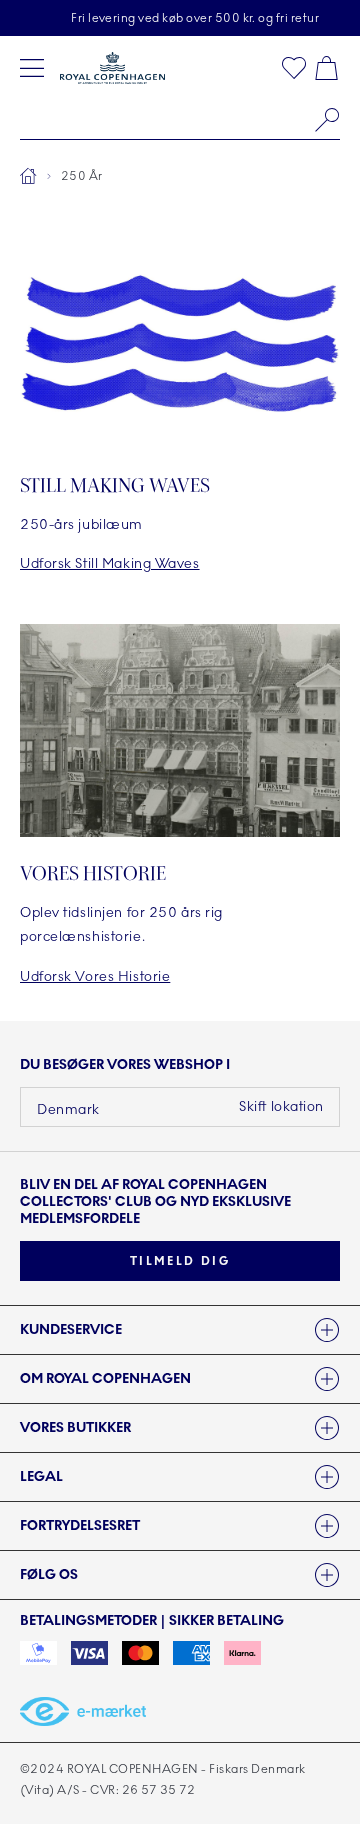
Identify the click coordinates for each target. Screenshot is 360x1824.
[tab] (180, 1330)
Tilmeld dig (180, 1261)
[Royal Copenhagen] (112, 68)
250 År (82, 176)
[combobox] (180, 120)
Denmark (68, 1109)
